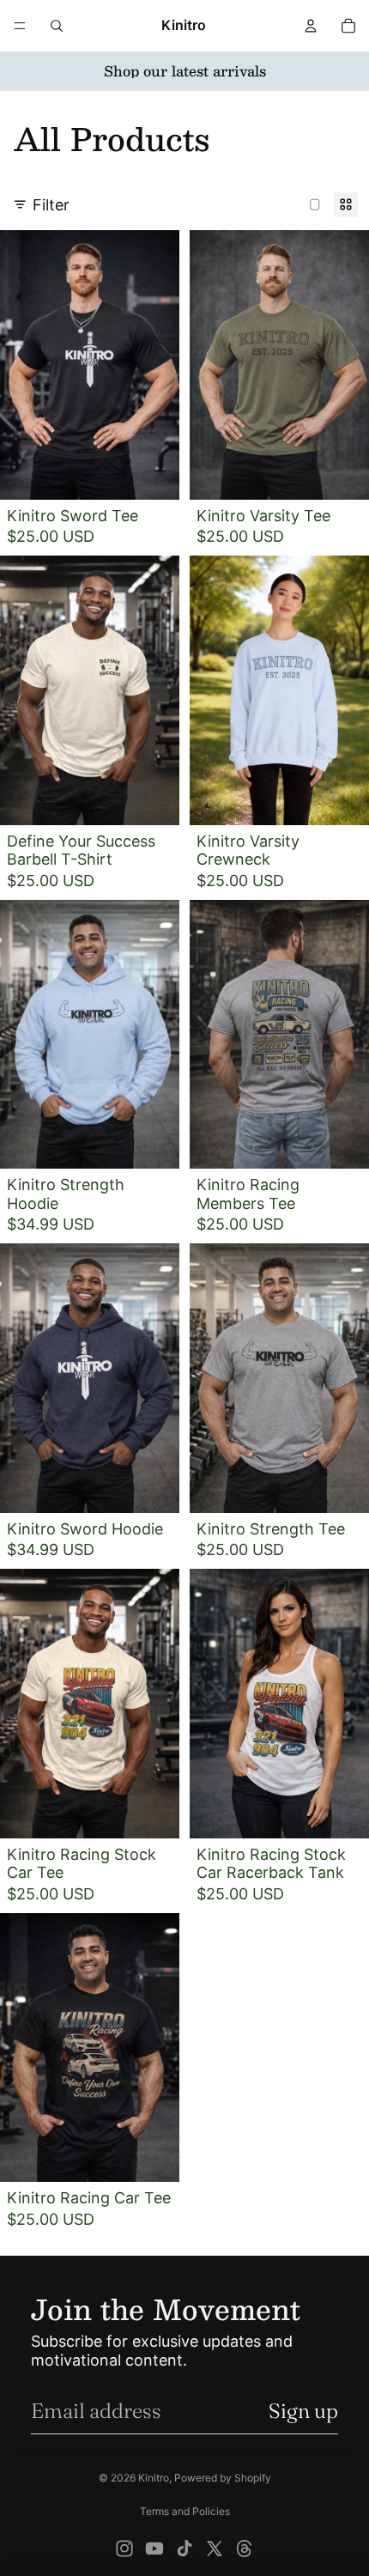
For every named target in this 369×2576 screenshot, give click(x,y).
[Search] (57, 26)
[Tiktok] (184, 2549)
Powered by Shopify (223, 2478)
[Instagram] (124, 2549)
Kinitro (154, 2478)
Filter (51, 205)
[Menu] (20, 26)
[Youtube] (154, 2549)
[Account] (311, 26)
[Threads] (245, 2549)
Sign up (303, 2411)
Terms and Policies (185, 2511)
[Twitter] (215, 2549)
